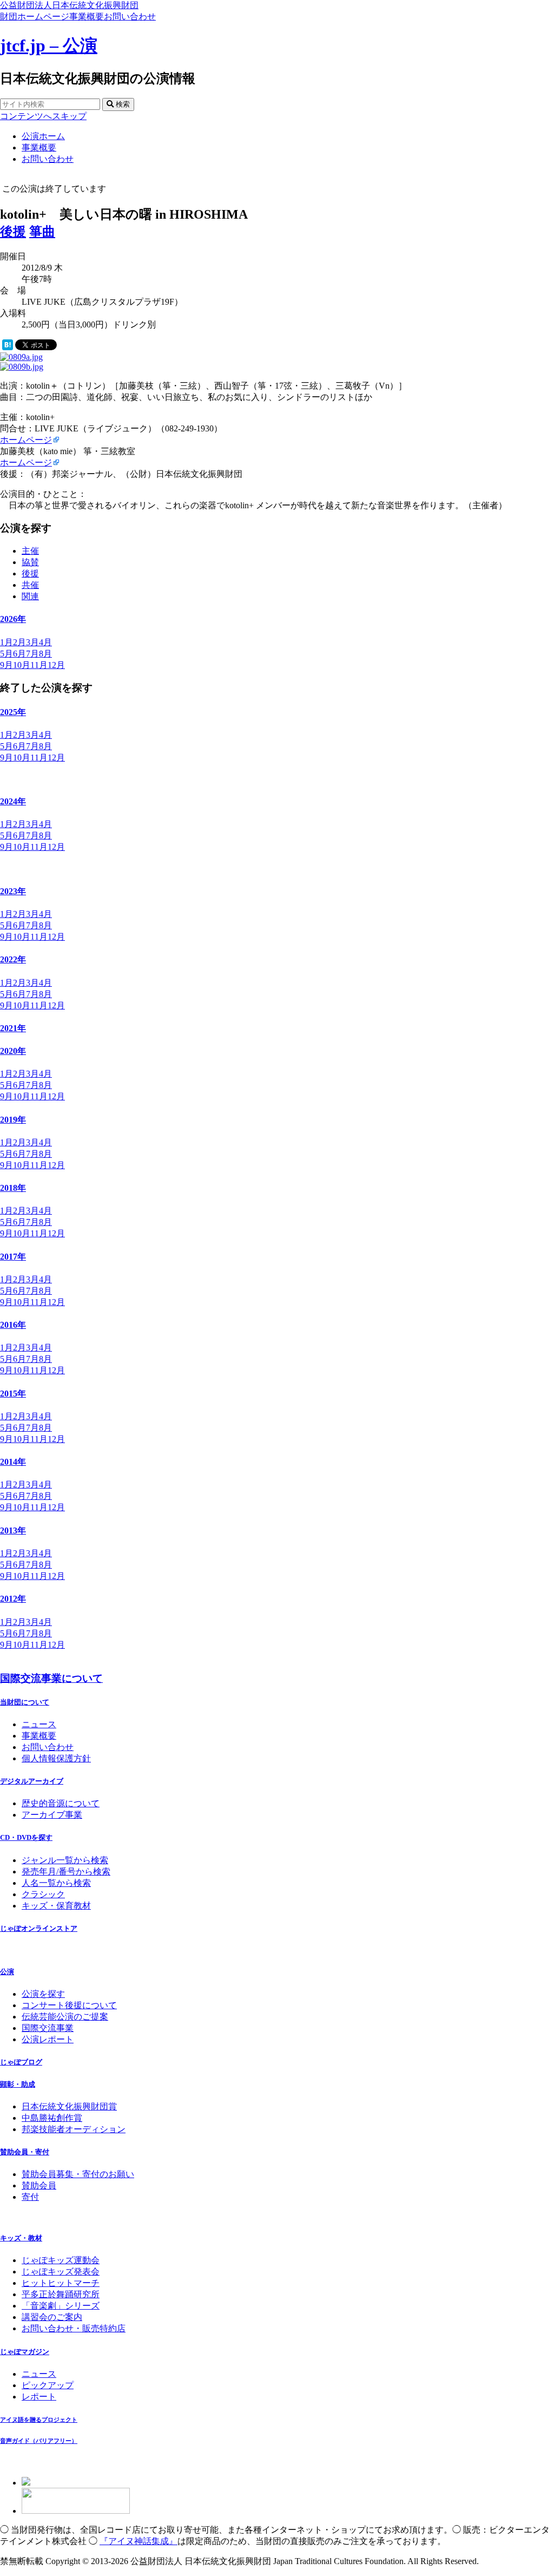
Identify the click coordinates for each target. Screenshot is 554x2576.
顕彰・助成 (18, 2084)
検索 (122, 104)
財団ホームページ (35, 17)
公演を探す (43, 1994)
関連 (30, 596)
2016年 (13, 1325)
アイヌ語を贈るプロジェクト (39, 2420)
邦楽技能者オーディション (74, 2129)
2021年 (13, 1028)
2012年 (13, 1599)
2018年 (13, 1188)
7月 (32, 654)
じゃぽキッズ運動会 (61, 2260)
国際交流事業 (48, 2028)
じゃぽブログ (21, 2062)
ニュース (39, 1724)
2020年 (13, 1051)
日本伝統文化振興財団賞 (69, 2106)
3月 (32, 642)
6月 (19, 654)
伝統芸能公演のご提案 (65, 2017)
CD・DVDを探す (26, 1837)
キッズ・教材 (21, 2238)
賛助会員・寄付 (25, 2152)
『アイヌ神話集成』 (138, 2541)
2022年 (13, 959)
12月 (56, 665)
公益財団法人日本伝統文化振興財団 (69, 5)
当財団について (25, 1702)
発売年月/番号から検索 (66, 1872)
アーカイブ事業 (52, 1815)
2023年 (13, 891)
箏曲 (42, 232)
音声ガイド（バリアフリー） (39, 2441)
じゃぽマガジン (25, 2352)
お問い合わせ (130, 17)
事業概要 (87, 17)
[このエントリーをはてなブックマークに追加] (8, 347)
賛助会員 (39, 2185)
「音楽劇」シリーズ (61, 2306)
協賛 (30, 562)
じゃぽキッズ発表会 (61, 2272)
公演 (7, 1972)
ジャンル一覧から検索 (65, 1860)
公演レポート (48, 2039)
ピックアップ (48, 2385)
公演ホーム (43, 136)
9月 (6, 665)
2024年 (13, 801)
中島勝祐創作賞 (52, 2118)
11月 (39, 665)
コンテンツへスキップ (43, 116)
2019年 (13, 1120)
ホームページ (26, 440)
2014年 (13, 1462)
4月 (45, 642)
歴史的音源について (61, 1803)
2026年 (13, 619)
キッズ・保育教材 (56, 1906)
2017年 (13, 1257)
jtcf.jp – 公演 (49, 45)
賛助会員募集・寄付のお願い (78, 2174)
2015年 (13, 1394)
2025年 (13, 712)
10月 (22, 665)
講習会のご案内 (52, 2317)
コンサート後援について (69, 2005)
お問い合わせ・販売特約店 (74, 2328)
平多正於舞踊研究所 (61, 2294)
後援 (13, 232)
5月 (6, 654)
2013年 (13, 1530)
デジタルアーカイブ (32, 1781)
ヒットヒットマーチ (61, 2283)
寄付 (30, 2197)
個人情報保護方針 (56, 1758)
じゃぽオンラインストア (39, 1928)
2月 (19, 642)
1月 (6, 642)
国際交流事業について (51, 1678)
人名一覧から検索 (56, 1883)
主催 (30, 551)
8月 (45, 654)
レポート (39, 2397)
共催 (30, 585)
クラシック (43, 1894)
